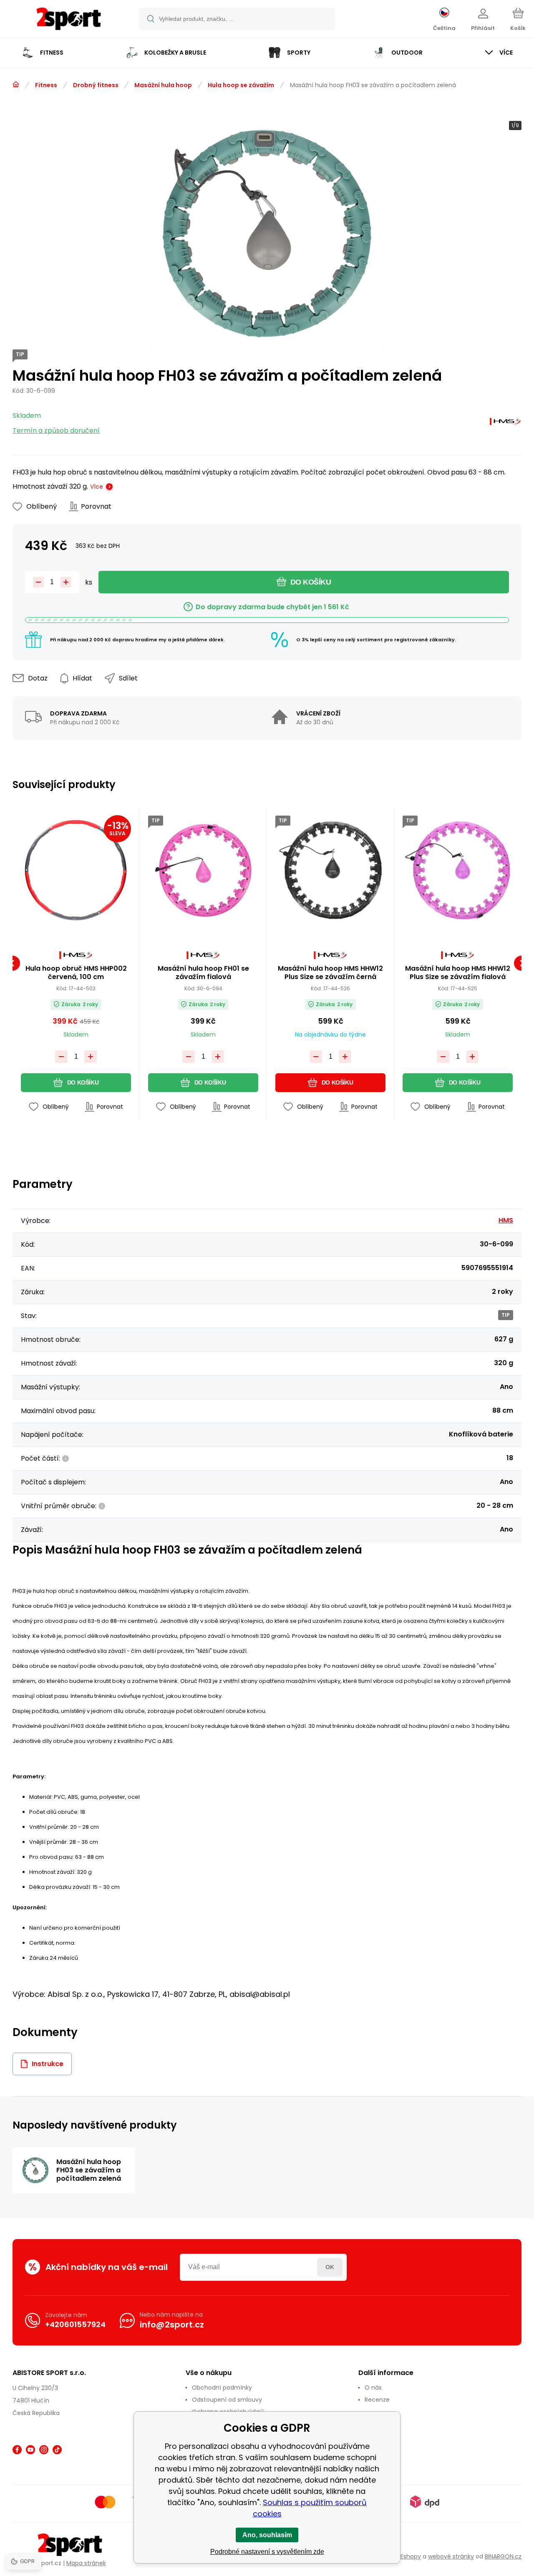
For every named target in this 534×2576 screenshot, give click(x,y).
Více (97, 487)
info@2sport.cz (172, 2325)
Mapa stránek (86, 2563)
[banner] (69, 20)
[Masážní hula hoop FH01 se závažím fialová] (203, 870)
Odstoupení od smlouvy (227, 2400)
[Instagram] (44, 2450)
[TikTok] (57, 2450)
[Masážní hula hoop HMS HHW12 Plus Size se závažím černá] (330, 870)
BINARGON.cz (503, 2556)
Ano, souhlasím (267, 2535)
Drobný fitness (96, 85)
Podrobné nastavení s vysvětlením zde (267, 2552)
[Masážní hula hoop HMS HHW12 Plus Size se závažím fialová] (458, 870)
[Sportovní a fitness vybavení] (16, 85)
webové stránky (451, 2556)
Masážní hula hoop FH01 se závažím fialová (203, 973)
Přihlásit (330, 2267)
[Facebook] (17, 2450)
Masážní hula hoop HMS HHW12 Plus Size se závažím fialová (458, 973)
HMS (506, 1220)
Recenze (377, 2400)
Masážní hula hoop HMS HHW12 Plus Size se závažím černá (330, 973)
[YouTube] (30, 2450)
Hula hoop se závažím (241, 85)
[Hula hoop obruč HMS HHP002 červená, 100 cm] (76, 870)
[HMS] (505, 423)
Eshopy (411, 2556)
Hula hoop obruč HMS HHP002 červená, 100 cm (76, 973)
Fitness (46, 85)
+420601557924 (75, 2324)
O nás (373, 2388)
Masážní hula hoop (163, 85)
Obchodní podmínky (222, 2388)
